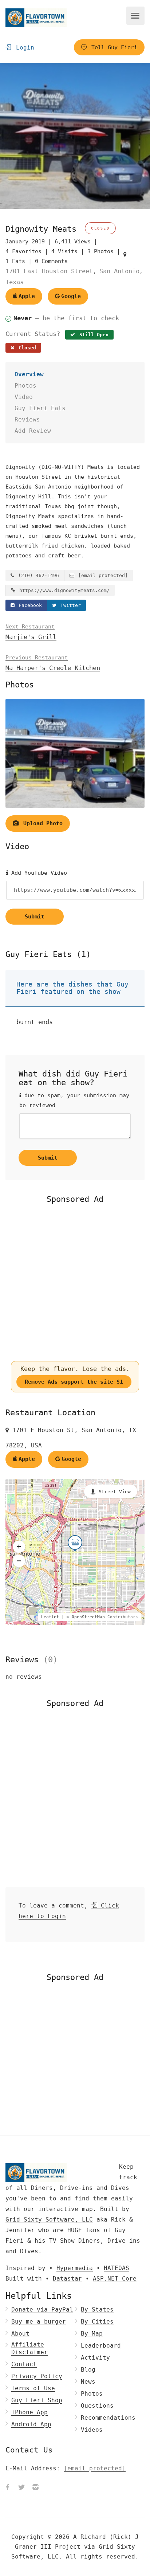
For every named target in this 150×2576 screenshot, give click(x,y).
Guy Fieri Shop (37, 2400)
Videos (92, 2430)
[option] (75, 136)
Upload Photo (41, 823)
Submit (35, 917)
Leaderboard (101, 2346)
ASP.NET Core (115, 2279)
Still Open (92, 335)
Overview (29, 374)
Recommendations (108, 2418)
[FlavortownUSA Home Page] (36, 18)
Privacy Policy (37, 2376)
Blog (88, 2370)
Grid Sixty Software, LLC (49, 2220)
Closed (26, 348)
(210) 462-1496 (37, 575)
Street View (115, 1492)
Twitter (69, 605)
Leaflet (50, 1617)
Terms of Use (33, 2388)
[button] (19, 1546)
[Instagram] (35, 2488)
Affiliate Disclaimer (29, 2348)
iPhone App (29, 2412)
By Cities (97, 2322)
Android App (31, 2424)
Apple (27, 296)
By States (97, 2310)
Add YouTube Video (37, 873)
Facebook (29, 605)
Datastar (67, 2279)
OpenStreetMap (88, 1617)
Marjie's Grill (31, 632)
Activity (95, 2358)
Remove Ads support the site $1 (74, 1382)
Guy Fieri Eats (40, 408)
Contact (24, 2364)
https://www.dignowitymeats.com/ (63, 590)
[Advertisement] (75, 1282)
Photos (25, 386)
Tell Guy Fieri (113, 47)
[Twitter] (21, 2488)
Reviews (27, 419)
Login (23, 48)
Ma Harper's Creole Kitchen (53, 663)
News (88, 2382)
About (20, 2334)
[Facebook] (8, 2488)
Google (71, 296)
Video (24, 397)
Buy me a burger (39, 2322)
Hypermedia (75, 2268)
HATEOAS (117, 2268)
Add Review (33, 431)
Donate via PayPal (42, 2310)
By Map (92, 2334)
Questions (97, 2406)
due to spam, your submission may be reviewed (74, 1100)
